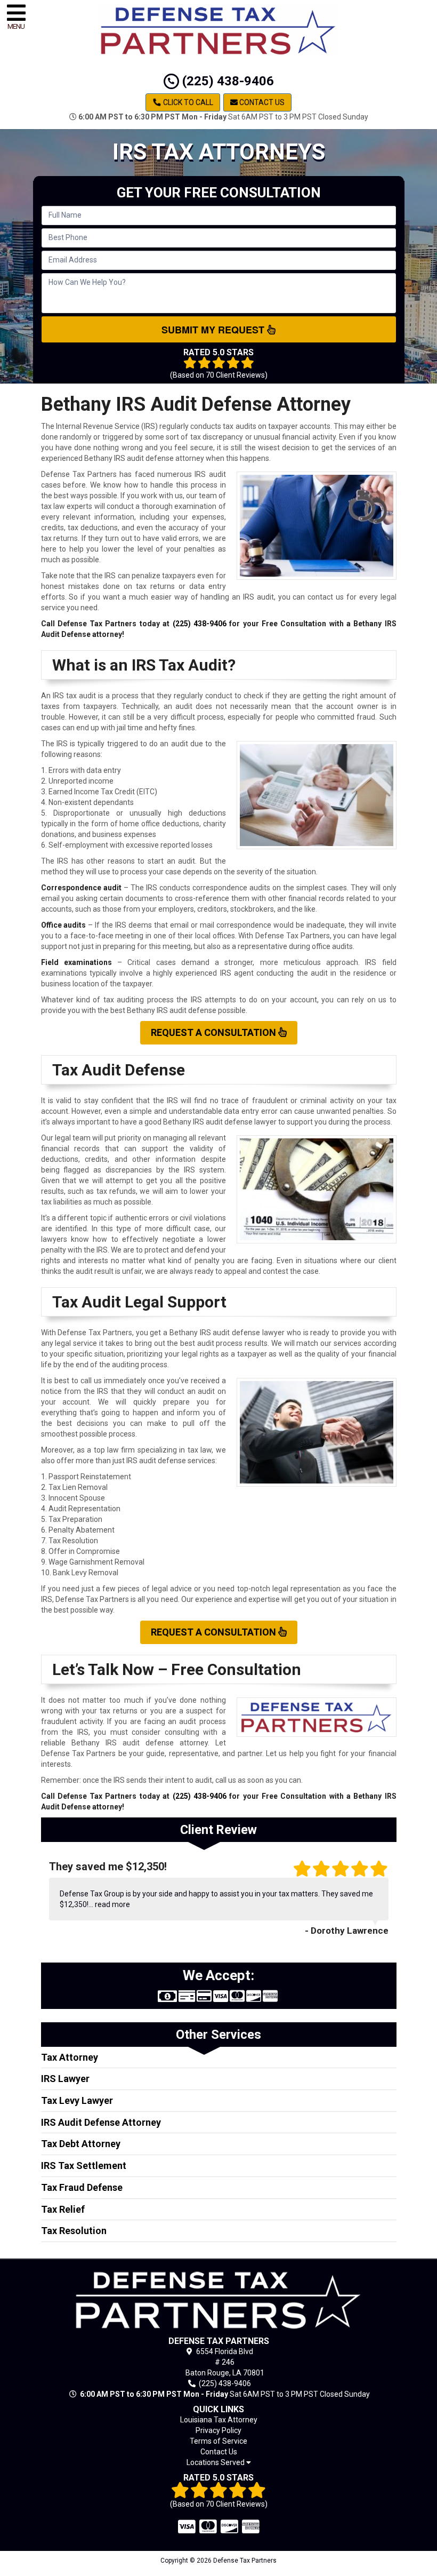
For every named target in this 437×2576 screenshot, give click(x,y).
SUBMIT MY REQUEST (214, 330)
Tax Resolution (74, 2231)
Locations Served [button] (216, 2463)
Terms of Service (218, 2441)
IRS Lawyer (65, 2079)
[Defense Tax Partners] (219, 2300)
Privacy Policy (218, 2430)
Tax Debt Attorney (81, 2144)
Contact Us (261, 102)
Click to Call (187, 102)
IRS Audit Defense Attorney (101, 2122)
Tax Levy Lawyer (77, 2100)
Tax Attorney (70, 2057)
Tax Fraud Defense (82, 2187)
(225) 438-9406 (226, 81)
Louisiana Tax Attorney (219, 2420)
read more (112, 1904)
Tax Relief (63, 2209)
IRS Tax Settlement (84, 2166)
